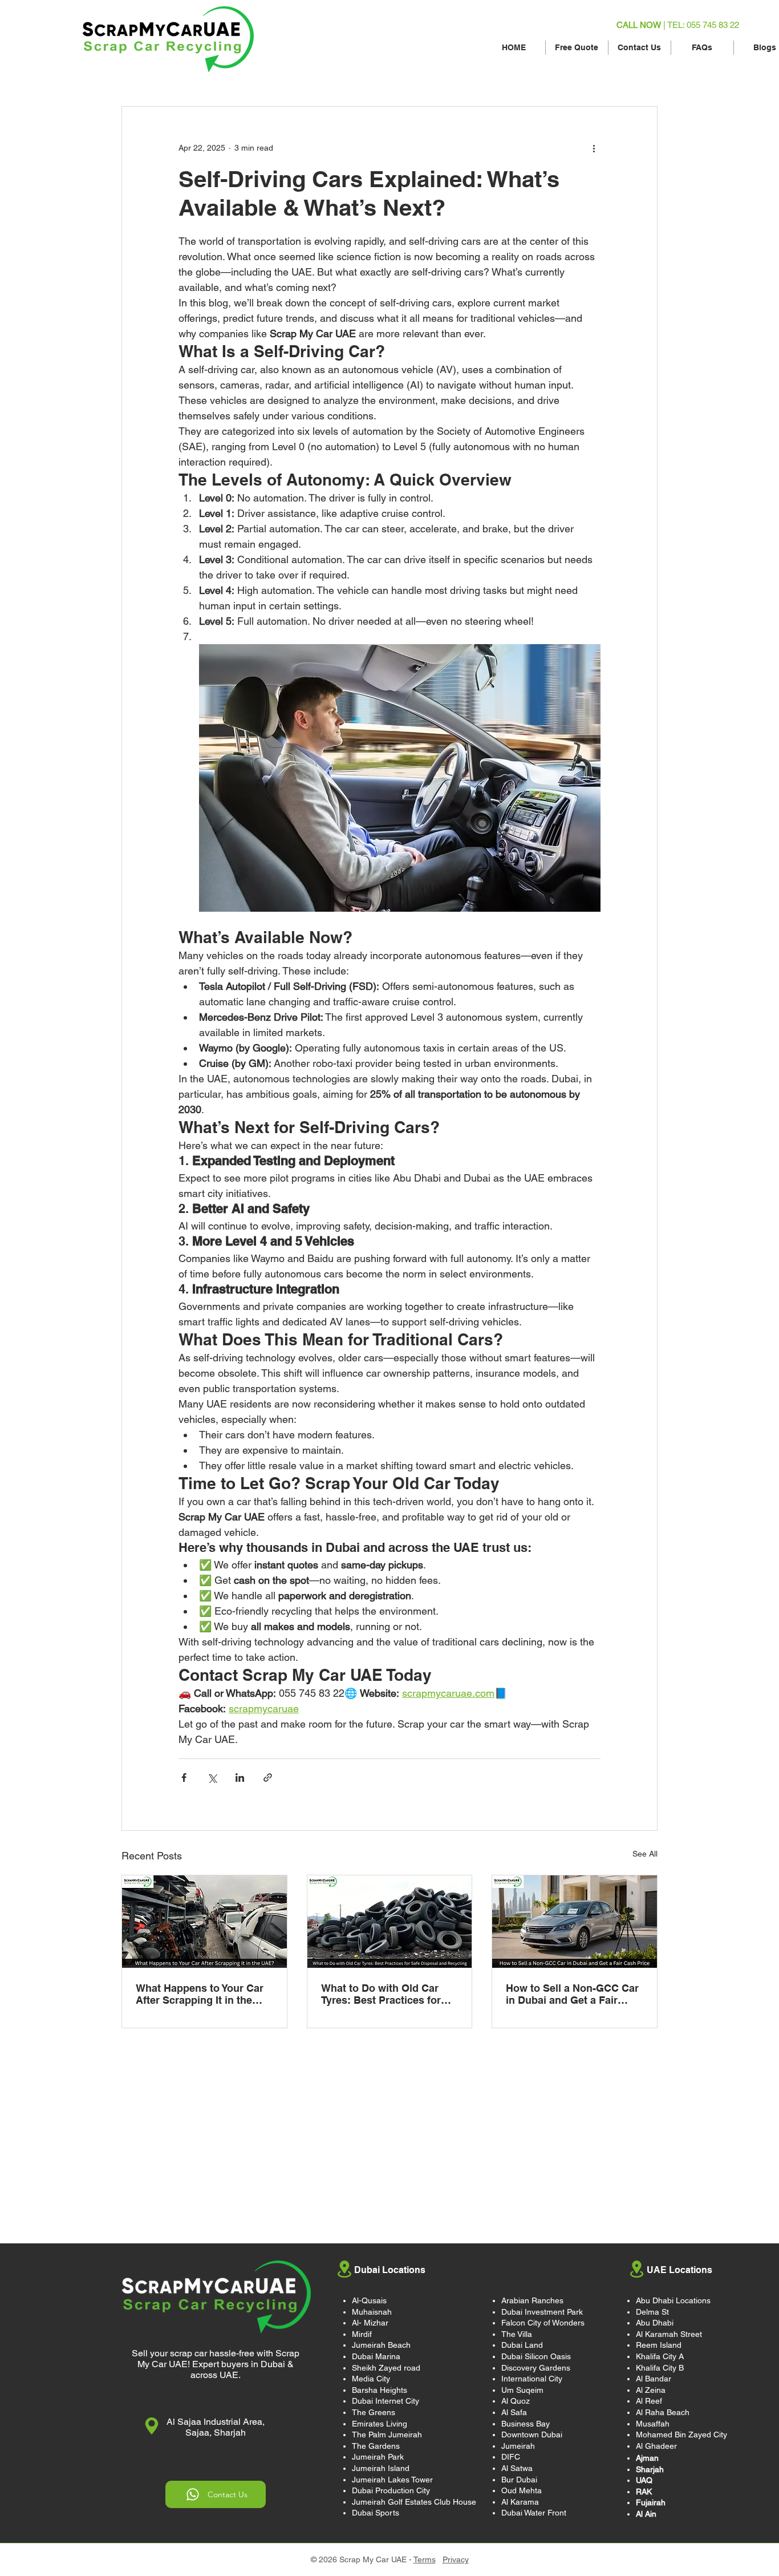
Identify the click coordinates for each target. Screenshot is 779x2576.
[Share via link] (268, 1778)
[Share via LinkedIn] (240, 1778)
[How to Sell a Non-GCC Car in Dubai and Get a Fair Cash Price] (575, 1922)
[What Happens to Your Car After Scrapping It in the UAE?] (204, 1922)
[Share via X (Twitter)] (212, 1778)
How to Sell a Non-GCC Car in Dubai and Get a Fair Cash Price (572, 1994)
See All (645, 1854)
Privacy (456, 2559)
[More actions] (594, 148)
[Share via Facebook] (184, 1778)
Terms (425, 2559)
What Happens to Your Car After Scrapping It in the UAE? (200, 1994)
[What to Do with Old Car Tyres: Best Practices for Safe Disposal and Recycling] (390, 1922)
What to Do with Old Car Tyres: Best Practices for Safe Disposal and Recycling (381, 1994)
